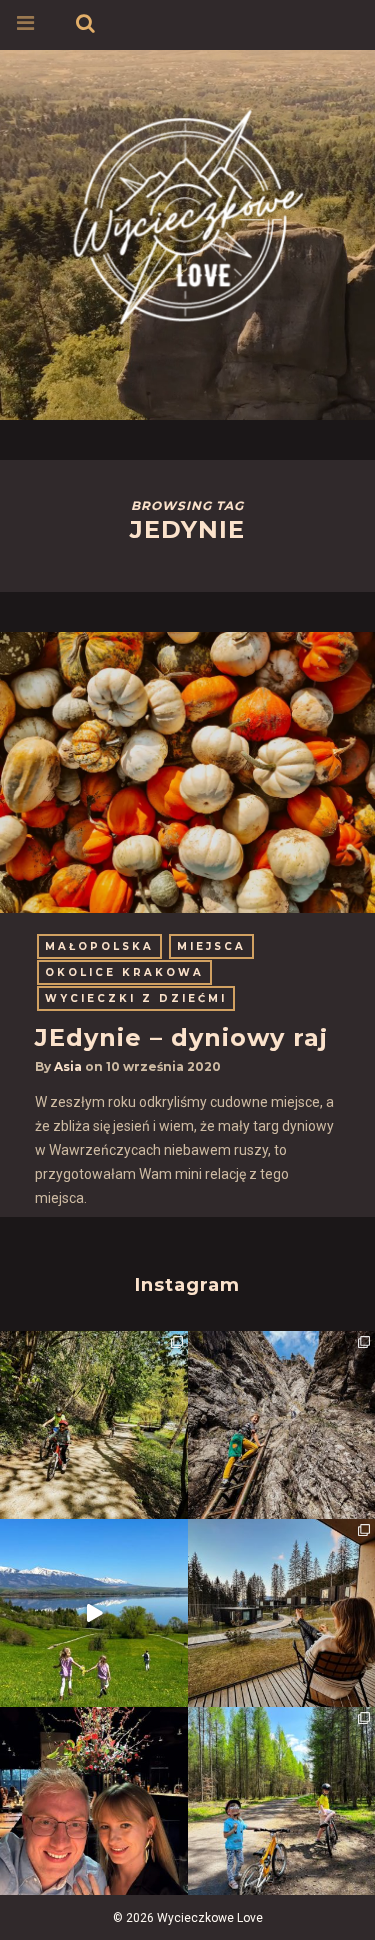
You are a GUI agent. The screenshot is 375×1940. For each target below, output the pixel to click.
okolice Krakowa (124, 972)
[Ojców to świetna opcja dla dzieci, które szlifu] (94, 1425)
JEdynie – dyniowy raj (181, 1037)
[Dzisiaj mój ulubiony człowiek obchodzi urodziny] (94, 1801)
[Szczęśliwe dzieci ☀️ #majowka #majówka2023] (94, 1613)
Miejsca (211, 946)
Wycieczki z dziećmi (136, 998)
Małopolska (99, 946)
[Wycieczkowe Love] (188, 213)
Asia (68, 1066)
